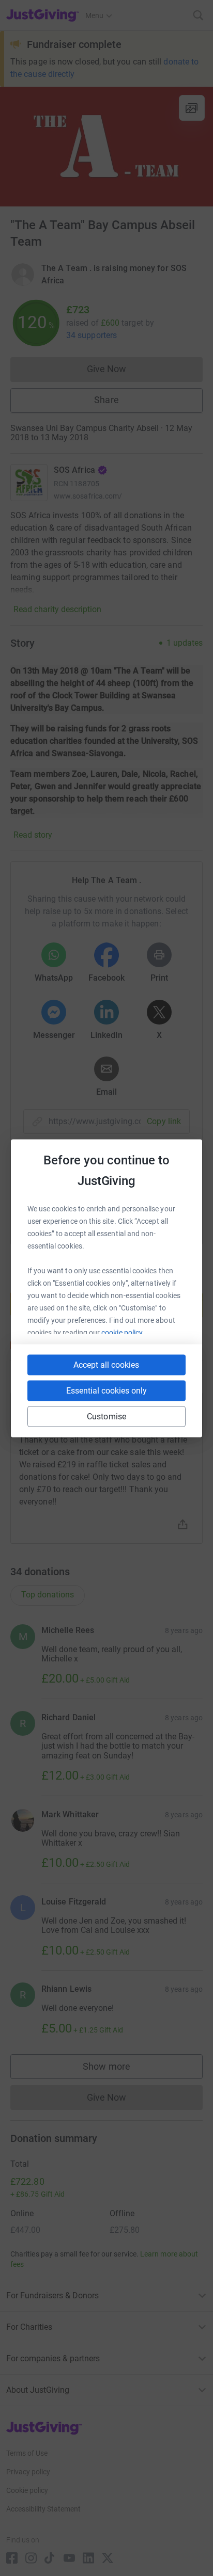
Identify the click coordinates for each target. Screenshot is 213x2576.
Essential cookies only (106, 1390)
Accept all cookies (106, 1364)
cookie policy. (123, 1332)
